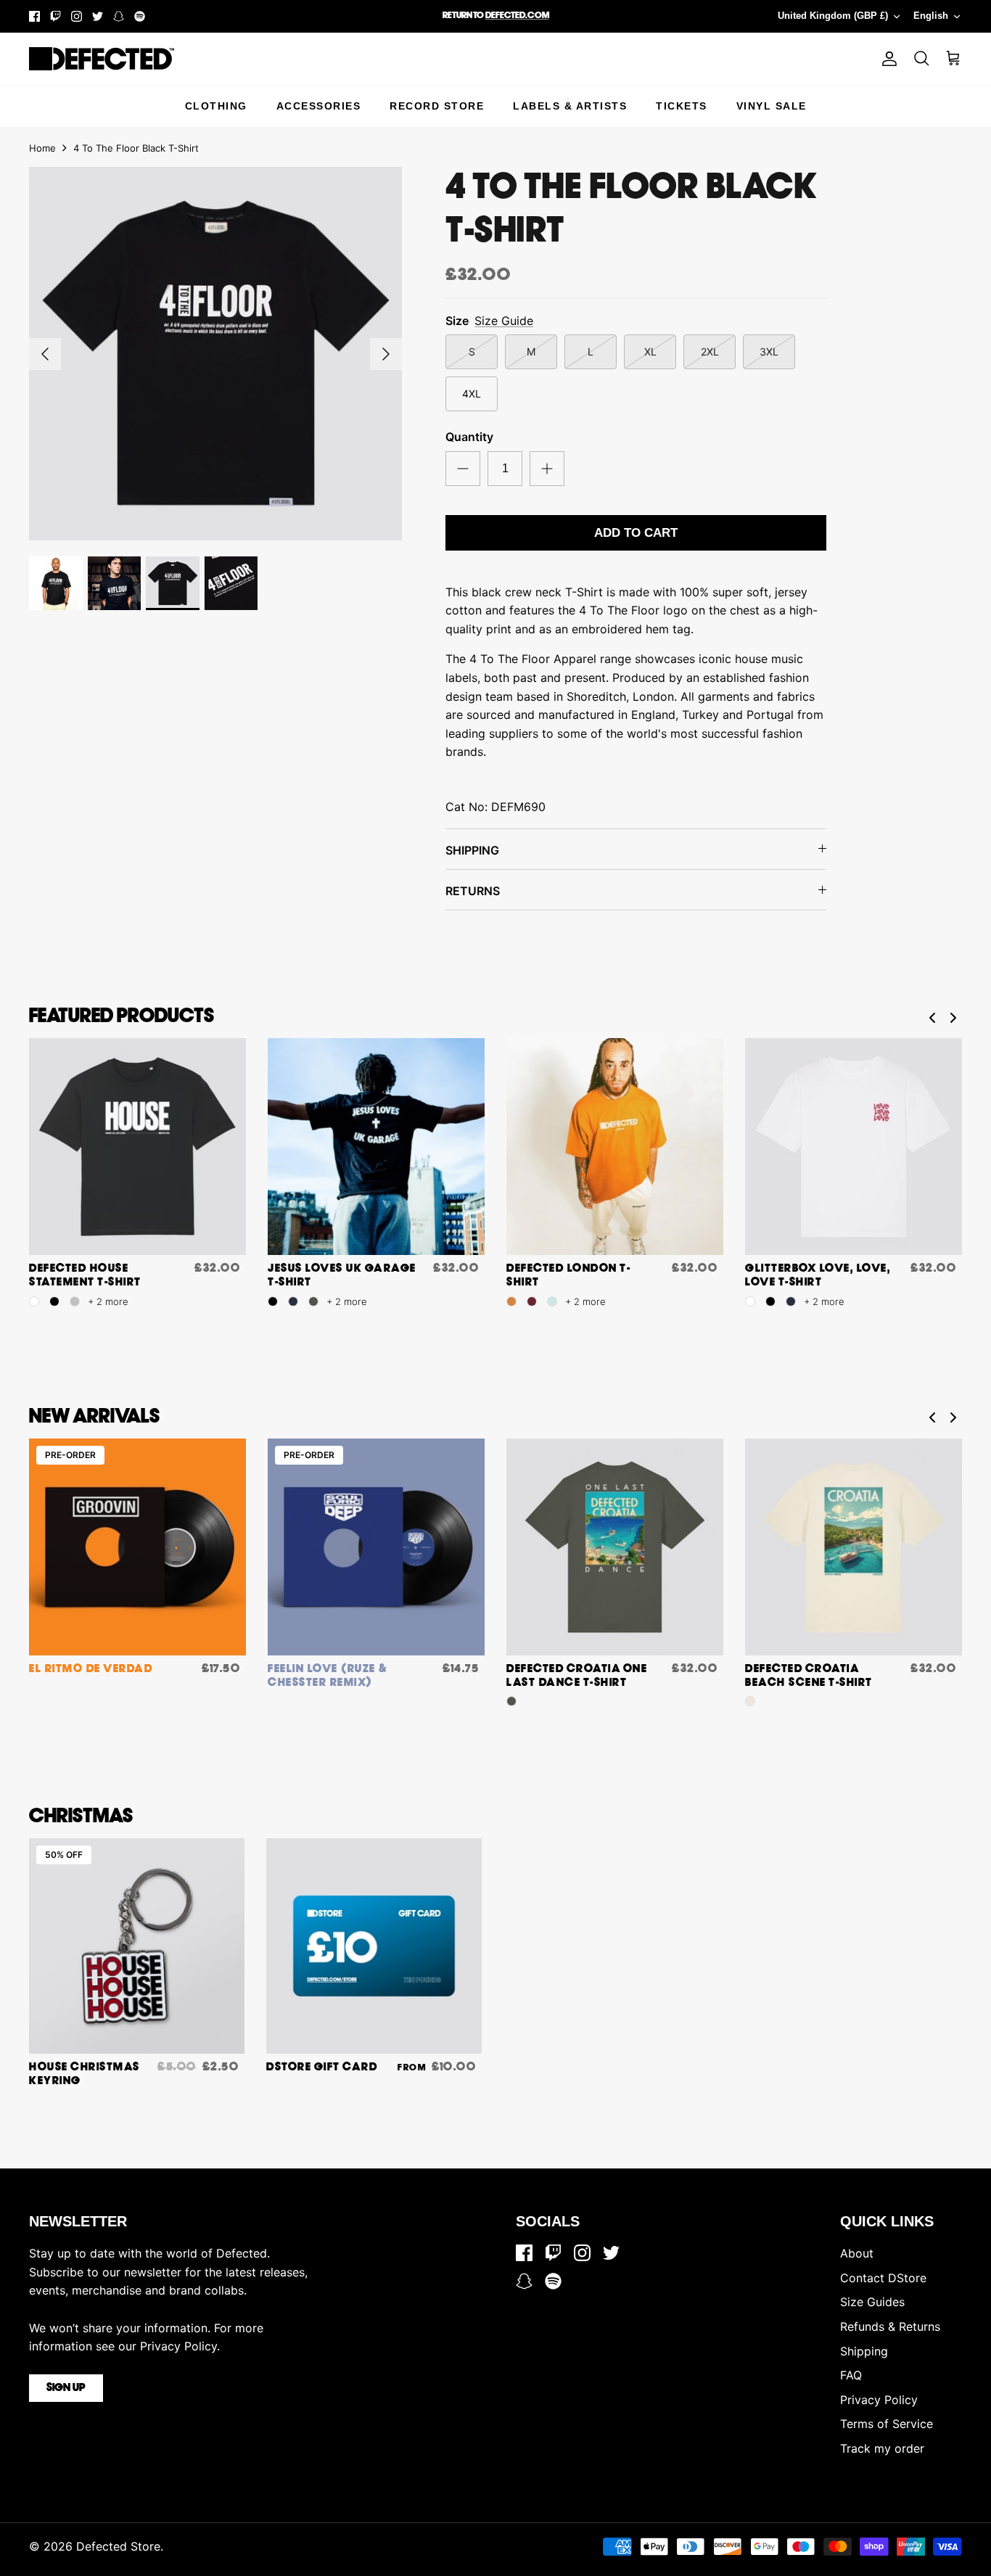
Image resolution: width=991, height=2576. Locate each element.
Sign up (66, 2388)
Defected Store (118, 2546)
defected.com (517, 16)
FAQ (851, 2375)
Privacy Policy (879, 2400)
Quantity (469, 437)
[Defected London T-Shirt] (615, 1147)
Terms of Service (887, 2424)
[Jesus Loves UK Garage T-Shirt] (376, 1147)
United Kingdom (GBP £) (833, 16)
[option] (216, 354)
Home (42, 148)
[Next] (386, 354)
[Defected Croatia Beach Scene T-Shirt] (854, 1547)
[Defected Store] (102, 59)
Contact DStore (883, 2278)
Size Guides (872, 2302)
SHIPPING (472, 850)
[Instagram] (77, 16)
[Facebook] (34, 16)
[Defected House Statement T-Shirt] (137, 1147)
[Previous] (45, 354)
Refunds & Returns (890, 2326)
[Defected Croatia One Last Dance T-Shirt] (615, 1547)
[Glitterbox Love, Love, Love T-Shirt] (854, 1147)
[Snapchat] (119, 16)
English (931, 16)
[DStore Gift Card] (374, 1946)
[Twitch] (55, 16)
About (857, 2253)
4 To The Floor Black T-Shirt (136, 148)
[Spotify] (140, 16)
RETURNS (473, 891)
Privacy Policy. (180, 2346)
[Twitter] (98, 16)
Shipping (864, 2351)
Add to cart (636, 533)
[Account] (887, 59)
